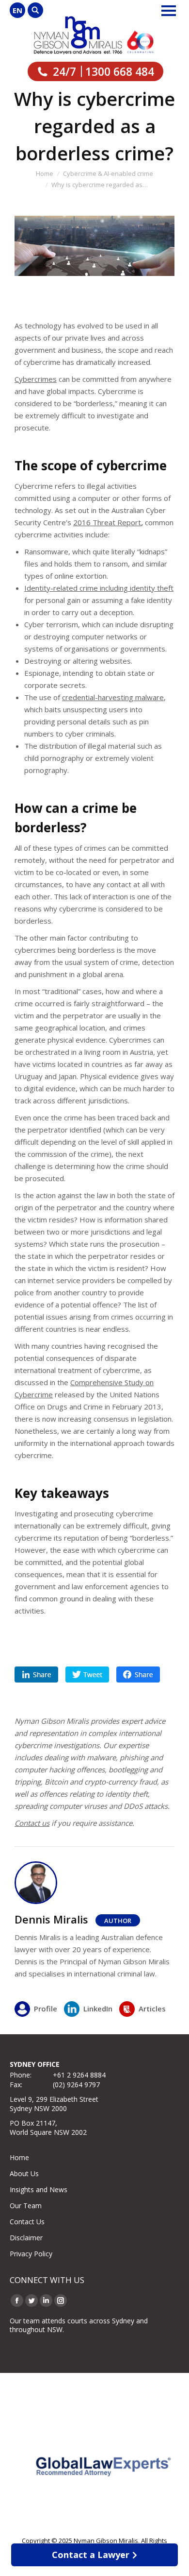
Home (19, 2157)
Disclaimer (26, 2238)
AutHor (118, 1921)
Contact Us (27, 2222)
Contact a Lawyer (91, 2555)
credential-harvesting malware (113, 697)
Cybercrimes (36, 379)
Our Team (26, 2206)
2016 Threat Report (107, 522)
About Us (24, 2173)
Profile (46, 2009)
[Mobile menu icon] (169, 11)
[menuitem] (17, 10)
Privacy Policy (31, 2254)
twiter (87, 1674)
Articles (152, 2009)
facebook (138, 1674)
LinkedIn (98, 2009)
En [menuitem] (17, 10)
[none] (17, 10)
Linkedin (36, 1674)
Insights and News (39, 2190)
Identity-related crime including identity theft (99, 588)
